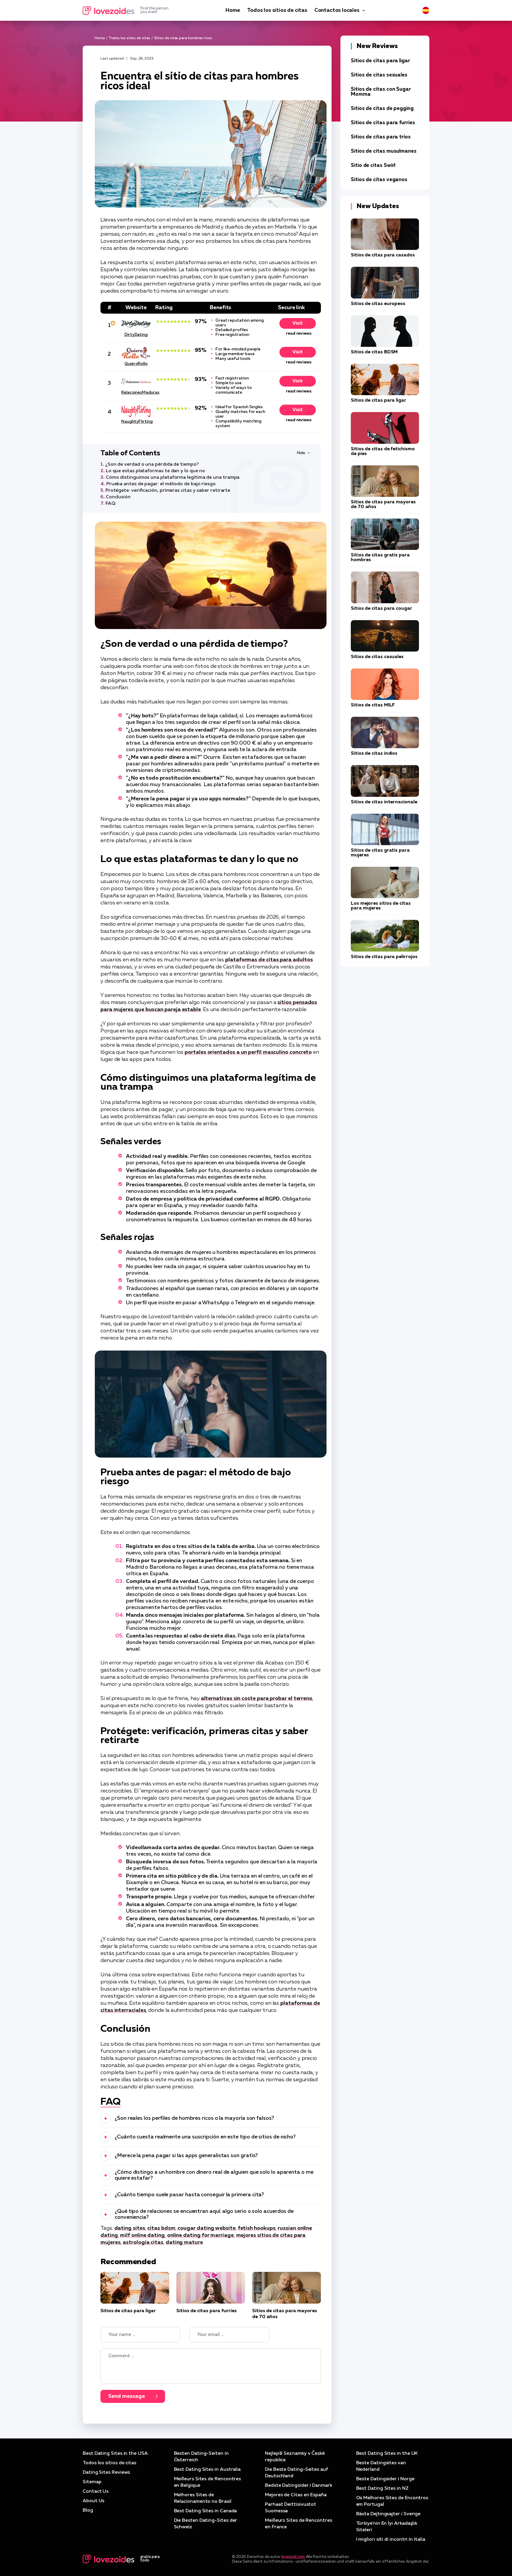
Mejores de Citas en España (296, 2495)
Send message (127, 2396)
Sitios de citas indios (374, 754)
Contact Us (96, 2492)
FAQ (110, 504)
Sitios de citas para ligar (128, 2311)
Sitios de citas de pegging (382, 109)
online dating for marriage (200, 2235)
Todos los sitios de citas (277, 10)
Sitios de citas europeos (378, 304)
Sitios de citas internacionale (384, 802)
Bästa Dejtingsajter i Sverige (388, 2514)
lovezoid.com (293, 2557)
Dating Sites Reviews (106, 2473)
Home (233, 10)
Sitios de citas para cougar (381, 609)
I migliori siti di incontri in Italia (391, 2540)
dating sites (130, 2228)
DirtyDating (136, 335)
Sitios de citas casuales (377, 657)
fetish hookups (257, 2228)
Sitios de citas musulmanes (384, 151)
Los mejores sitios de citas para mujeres (381, 906)
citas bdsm (161, 2228)
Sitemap (92, 2482)
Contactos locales (337, 10)
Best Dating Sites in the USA (115, 2454)
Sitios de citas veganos (379, 180)
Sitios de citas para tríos (381, 137)
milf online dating (142, 2235)
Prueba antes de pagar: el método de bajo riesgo (161, 484)
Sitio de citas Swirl (373, 166)
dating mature (184, 2243)
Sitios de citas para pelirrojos (384, 957)
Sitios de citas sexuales (379, 75)
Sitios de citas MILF (373, 705)
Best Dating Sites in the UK (387, 2454)
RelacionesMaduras (136, 392)
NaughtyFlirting (136, 422)
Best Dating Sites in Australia (207, 2470)
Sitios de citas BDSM (374, 352)
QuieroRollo (136, 364)
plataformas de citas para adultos (269, 960)
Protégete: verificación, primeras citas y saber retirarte (168, 491)
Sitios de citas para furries (207, 2311)
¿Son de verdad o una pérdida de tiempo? (152, 465)
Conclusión (118, 497)
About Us (93, 2501)
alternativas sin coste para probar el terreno (257, 1699)
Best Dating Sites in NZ (382, 2489)
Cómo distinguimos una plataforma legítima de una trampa (173, 478)
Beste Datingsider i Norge (385, 2479)
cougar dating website (206, 2228)
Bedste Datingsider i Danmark (299, 2486)
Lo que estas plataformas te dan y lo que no (156, 471)
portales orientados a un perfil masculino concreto (248, 1052)
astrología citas (143, 2243)
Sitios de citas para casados (383, 255)
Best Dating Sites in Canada (205, 2511)
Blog (88, 2510)
